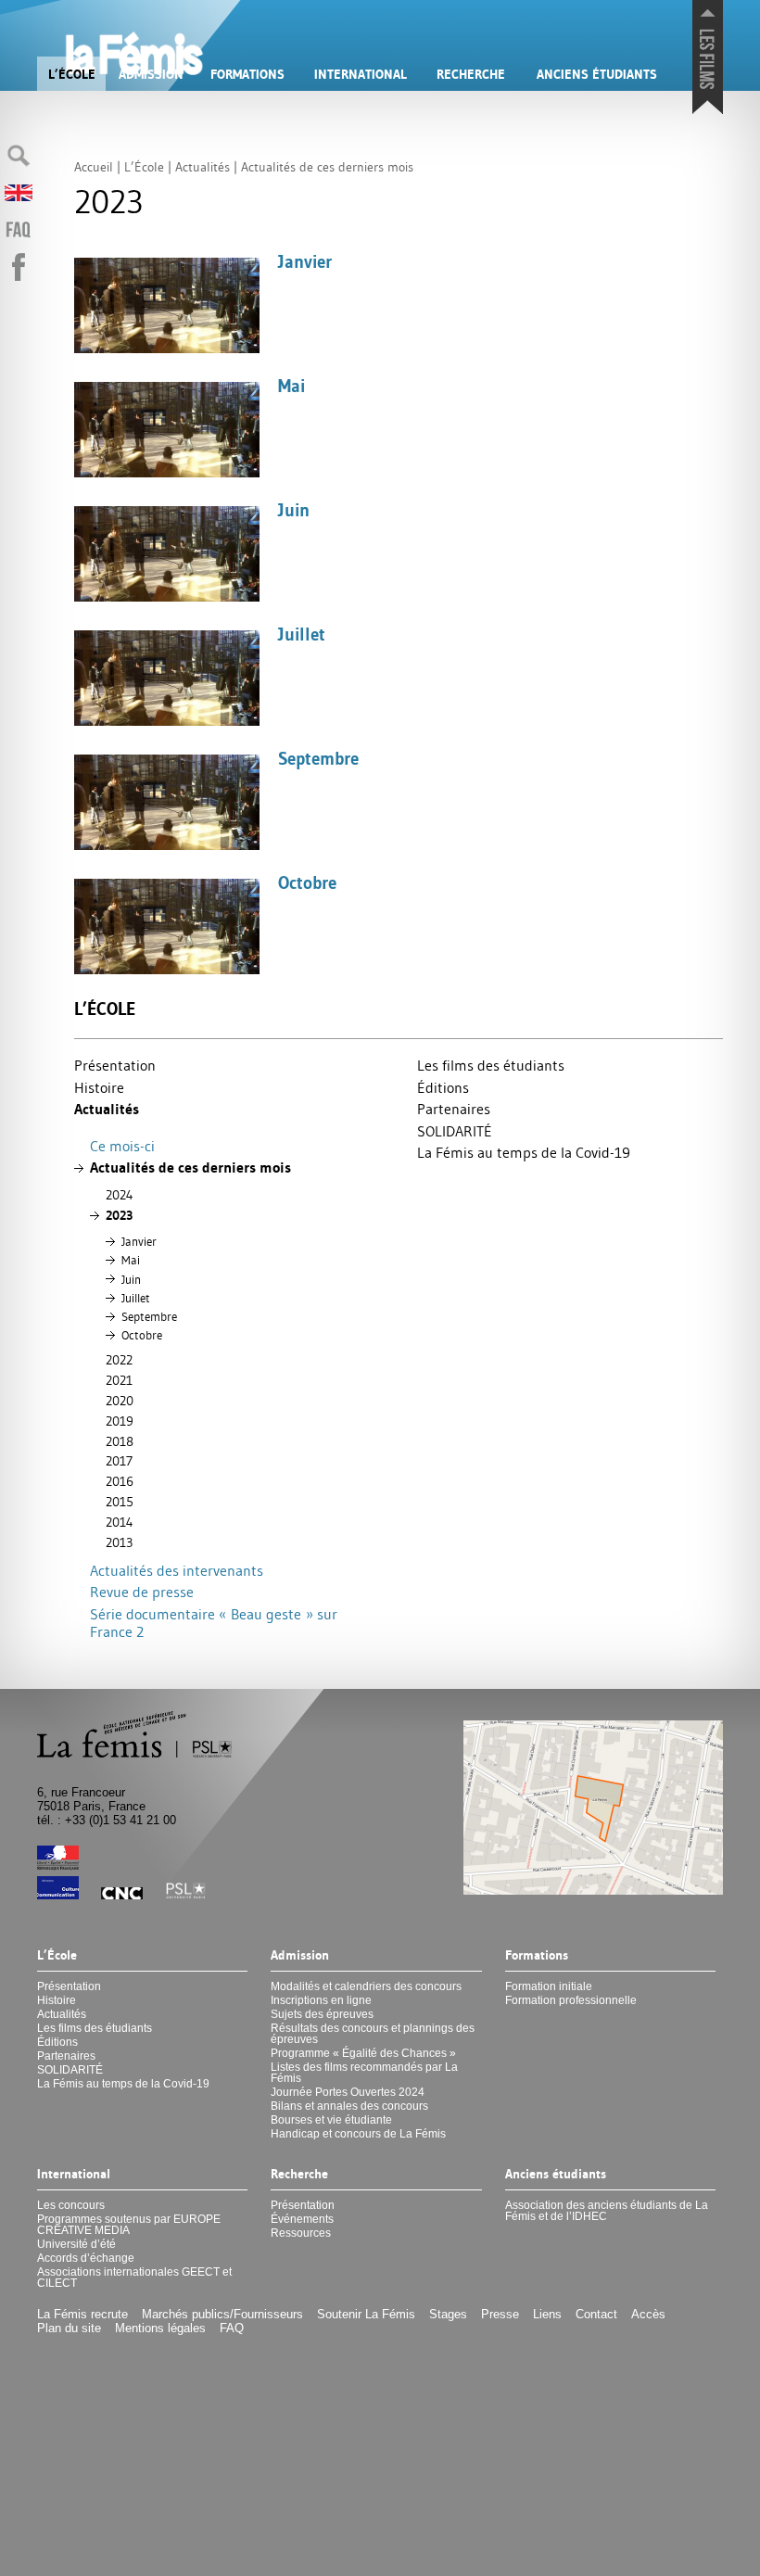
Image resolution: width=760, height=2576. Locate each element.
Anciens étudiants (597, 74)
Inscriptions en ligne (321, 2000)
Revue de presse (142, 1592)
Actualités (107, 1109)
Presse (500, 2314)
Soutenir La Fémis (366, 2314)
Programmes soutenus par (129, 2225)
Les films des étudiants (491, 1065)
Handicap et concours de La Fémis (358, 2134)
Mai (131, 1260)
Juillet (136, 1298)
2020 (120, 1401)
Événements (302, 2219)
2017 (119, 1461)
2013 (119, 1542)
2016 (120, 1481)
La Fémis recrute (82, 2314)
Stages (448, 2314)
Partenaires (454, 1109)
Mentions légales (160, 2328)
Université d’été (76, 2244)
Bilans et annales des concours (349, 2106)
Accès (648, 2314)
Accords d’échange (86, 2258)
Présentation (115, 1065)
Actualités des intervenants (177, 1570)
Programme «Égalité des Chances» (363, 2053)
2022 (119, 1360)
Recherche (471, 74)
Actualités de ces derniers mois (190, 1167)
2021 (119, 1380)
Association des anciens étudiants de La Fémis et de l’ (607, 2211)
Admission (151, 74)
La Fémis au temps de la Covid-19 (524, 1152)
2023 (119, 1215)
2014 (120, 1522)
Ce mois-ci (122, 1146)
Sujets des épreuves (322, 2014)
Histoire (99, 1087)
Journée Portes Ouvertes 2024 (348, 2092)
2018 (120, 1441)
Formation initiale (549, 1986)
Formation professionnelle (571, 2000)
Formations (247, 74)
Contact (596, 2314)
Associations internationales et (134, 2278)
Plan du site (69, 2328)
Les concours (71, 2205)
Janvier (139, 1241)
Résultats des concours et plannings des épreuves (373, 2034)
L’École (72, 74)
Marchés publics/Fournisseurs (222, 2314)
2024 (120, 1195)
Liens (547, 2314)
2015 (120, 1502)
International (361, 74)
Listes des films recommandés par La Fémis (364, 2073)
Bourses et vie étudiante (331, 2120)
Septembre (149, 1316)
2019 (120, 1421)
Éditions (443, 1087)
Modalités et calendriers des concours (366, 1986)
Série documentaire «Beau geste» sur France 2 (214, 1623)
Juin (131, 1279)
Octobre (142, 1335)
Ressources (301, 2233)
